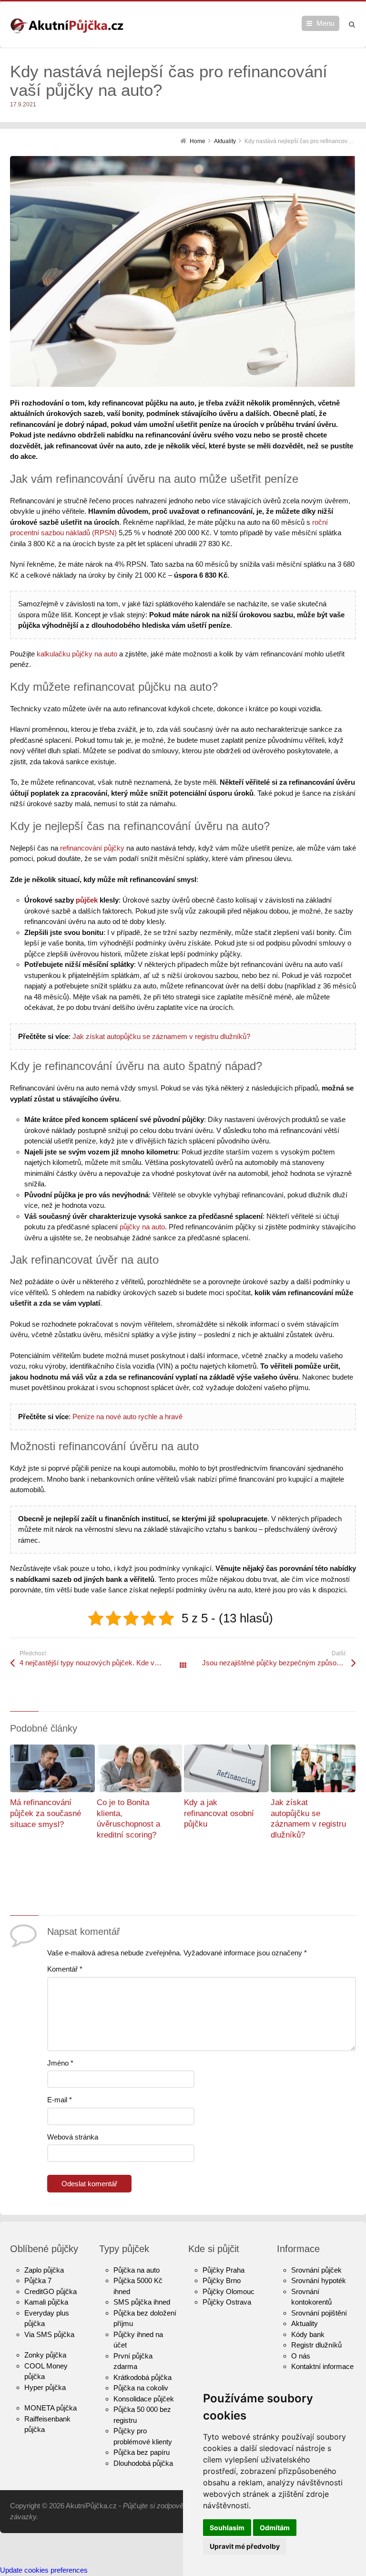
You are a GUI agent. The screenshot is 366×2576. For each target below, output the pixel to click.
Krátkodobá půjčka (142, 2377)
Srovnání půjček (316, 2270)
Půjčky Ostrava (227, 2302)
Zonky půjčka (45, 2355)
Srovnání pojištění (319, 2313)
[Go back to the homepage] (67, 26)
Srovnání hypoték (319, 2280)
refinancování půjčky (92, 848)
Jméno (60, 2063)
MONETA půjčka (51, 2408)
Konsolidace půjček (144, 2399)
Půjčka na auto (137, 2270)
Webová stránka (73, 2137)
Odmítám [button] (275, 2528)
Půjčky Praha (224, 2270)
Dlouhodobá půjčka (143, 2463)
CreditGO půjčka (51, 2291)
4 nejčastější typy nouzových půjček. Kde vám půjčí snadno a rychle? (101, 1663)
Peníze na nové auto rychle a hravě (127, 1417)
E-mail (60, 2100)
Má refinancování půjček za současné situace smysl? (46, 1813)
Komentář (65, 1969)
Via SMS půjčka (49, 2334)
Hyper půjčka (45, 2387)
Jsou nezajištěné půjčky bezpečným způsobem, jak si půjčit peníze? (279, 1663)
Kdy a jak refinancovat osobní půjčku (219, 1813)
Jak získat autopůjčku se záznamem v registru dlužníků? (161, 1036)
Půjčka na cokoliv (141, 2388)
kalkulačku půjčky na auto (77, 654)
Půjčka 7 (38, 2280)
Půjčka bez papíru (142, 2452)
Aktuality (305, 2323)
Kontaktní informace (322, 2366)
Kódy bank (308, 2334)
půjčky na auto (142, 1227)
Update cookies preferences (44, 2570)
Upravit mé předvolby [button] (245, 2546)
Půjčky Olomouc (229, 2291)
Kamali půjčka (46, 2302)
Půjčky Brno (222, 2280)
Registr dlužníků (316, 2345)
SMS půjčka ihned (142, 2302)
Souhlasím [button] (227, 2528)
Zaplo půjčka (44, 2270)
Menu (325, 23)
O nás (301, 2356)
